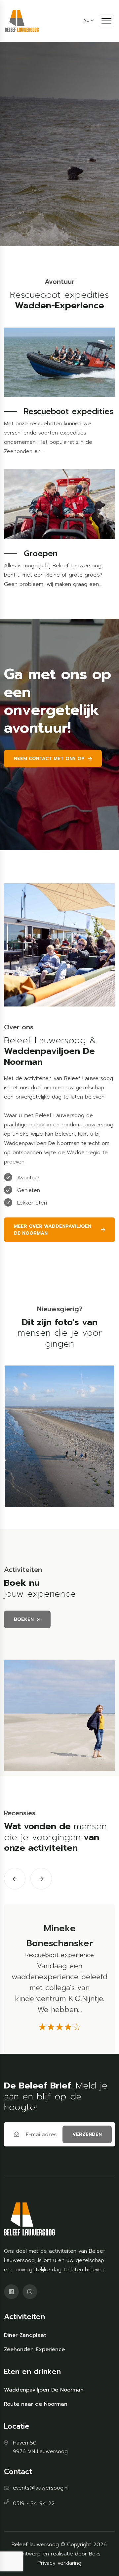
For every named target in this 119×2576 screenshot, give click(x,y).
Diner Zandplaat (25, 2335)
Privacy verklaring (59, 2563)
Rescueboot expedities (69, 411)
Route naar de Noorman (36, 2404)
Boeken (24, 1619)
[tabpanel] (59, 1436)
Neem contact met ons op (49, 759)
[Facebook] (11, 2292)
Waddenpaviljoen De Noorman (44, 2390)
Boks (95, 2554)
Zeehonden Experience (34, 2349)
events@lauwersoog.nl (41, 2488)
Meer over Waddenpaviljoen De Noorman (53, 1230)
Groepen (41, 553)
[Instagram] (30, 2292)
